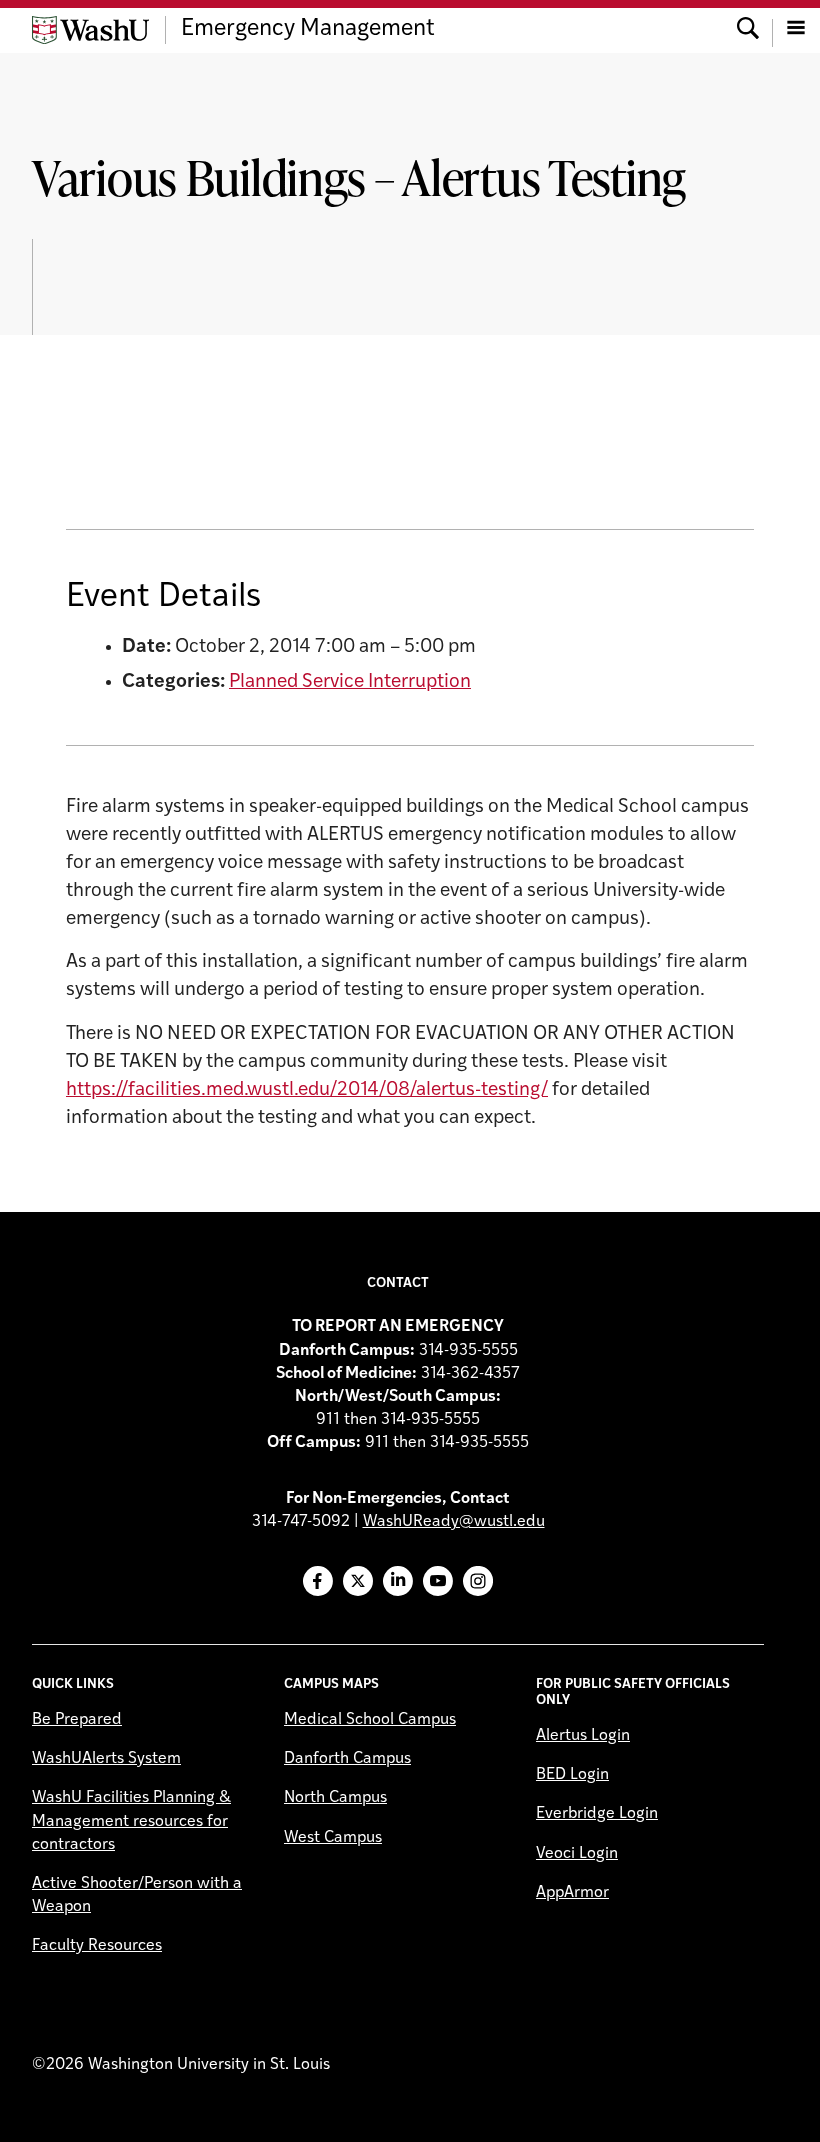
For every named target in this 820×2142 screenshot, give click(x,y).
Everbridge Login (597, 1814)
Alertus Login (583, 1736)
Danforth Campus (347, 1759)
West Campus (333, 1838)
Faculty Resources (97, 1946)
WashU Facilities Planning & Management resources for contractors (131, 1821)
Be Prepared (77, 1720)
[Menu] (796, 30)
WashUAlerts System (106, 1759)
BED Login (572, 1775)
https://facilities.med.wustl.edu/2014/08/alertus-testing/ (307, 1090)
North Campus (335, 1798)
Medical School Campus (370, 1720)
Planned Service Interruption (350, 682)
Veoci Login (577, 1854)
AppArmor (572, 1893)
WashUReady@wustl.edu (454, 1522)
